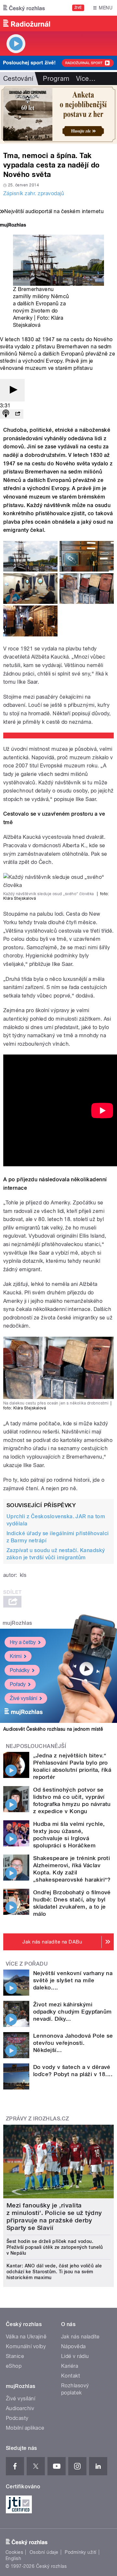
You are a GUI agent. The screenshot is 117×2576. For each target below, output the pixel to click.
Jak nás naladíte (80, 2337)
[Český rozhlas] (24, 8)
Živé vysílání (23, 1698)
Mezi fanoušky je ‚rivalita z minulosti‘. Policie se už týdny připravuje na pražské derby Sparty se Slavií (54, 2217)
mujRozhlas (17, 1623)
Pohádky (20, 1670)
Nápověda (73, 2346)
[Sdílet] (18, 414)
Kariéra (70, 2366)
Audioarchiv (20, 2408)
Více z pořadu (27, 1964)
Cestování (18, 79)
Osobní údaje (44, 2552)
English (13, 2558)
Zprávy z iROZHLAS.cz (38, 2119)
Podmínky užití (81, 2552)
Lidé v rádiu (75, 2356)
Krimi (16, 1656)
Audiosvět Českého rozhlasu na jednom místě (53, 1729)
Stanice (15, 2356)
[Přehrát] (12, 390)
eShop (14, 2366)
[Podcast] (6, 414)
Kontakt (71, 2376)
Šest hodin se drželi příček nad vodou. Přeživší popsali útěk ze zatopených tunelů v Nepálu (55, 2247)
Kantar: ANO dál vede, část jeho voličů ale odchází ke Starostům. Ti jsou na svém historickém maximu (54, 2272)
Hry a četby (23, 1642)
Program (56, 79)
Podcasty (17, 2418)
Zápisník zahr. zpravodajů (34, 193)
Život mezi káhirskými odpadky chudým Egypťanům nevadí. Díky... (72, 2012)
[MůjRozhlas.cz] (13, 226)
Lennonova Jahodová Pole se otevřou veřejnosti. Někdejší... (73, 2043)
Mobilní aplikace (25, 2428)
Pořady (18, 1684)
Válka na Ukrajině (26, 2337)
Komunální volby (26, 2346)
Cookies (14, 2552)
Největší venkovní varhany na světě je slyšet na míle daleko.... (73, 1980)
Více (86, 79)
